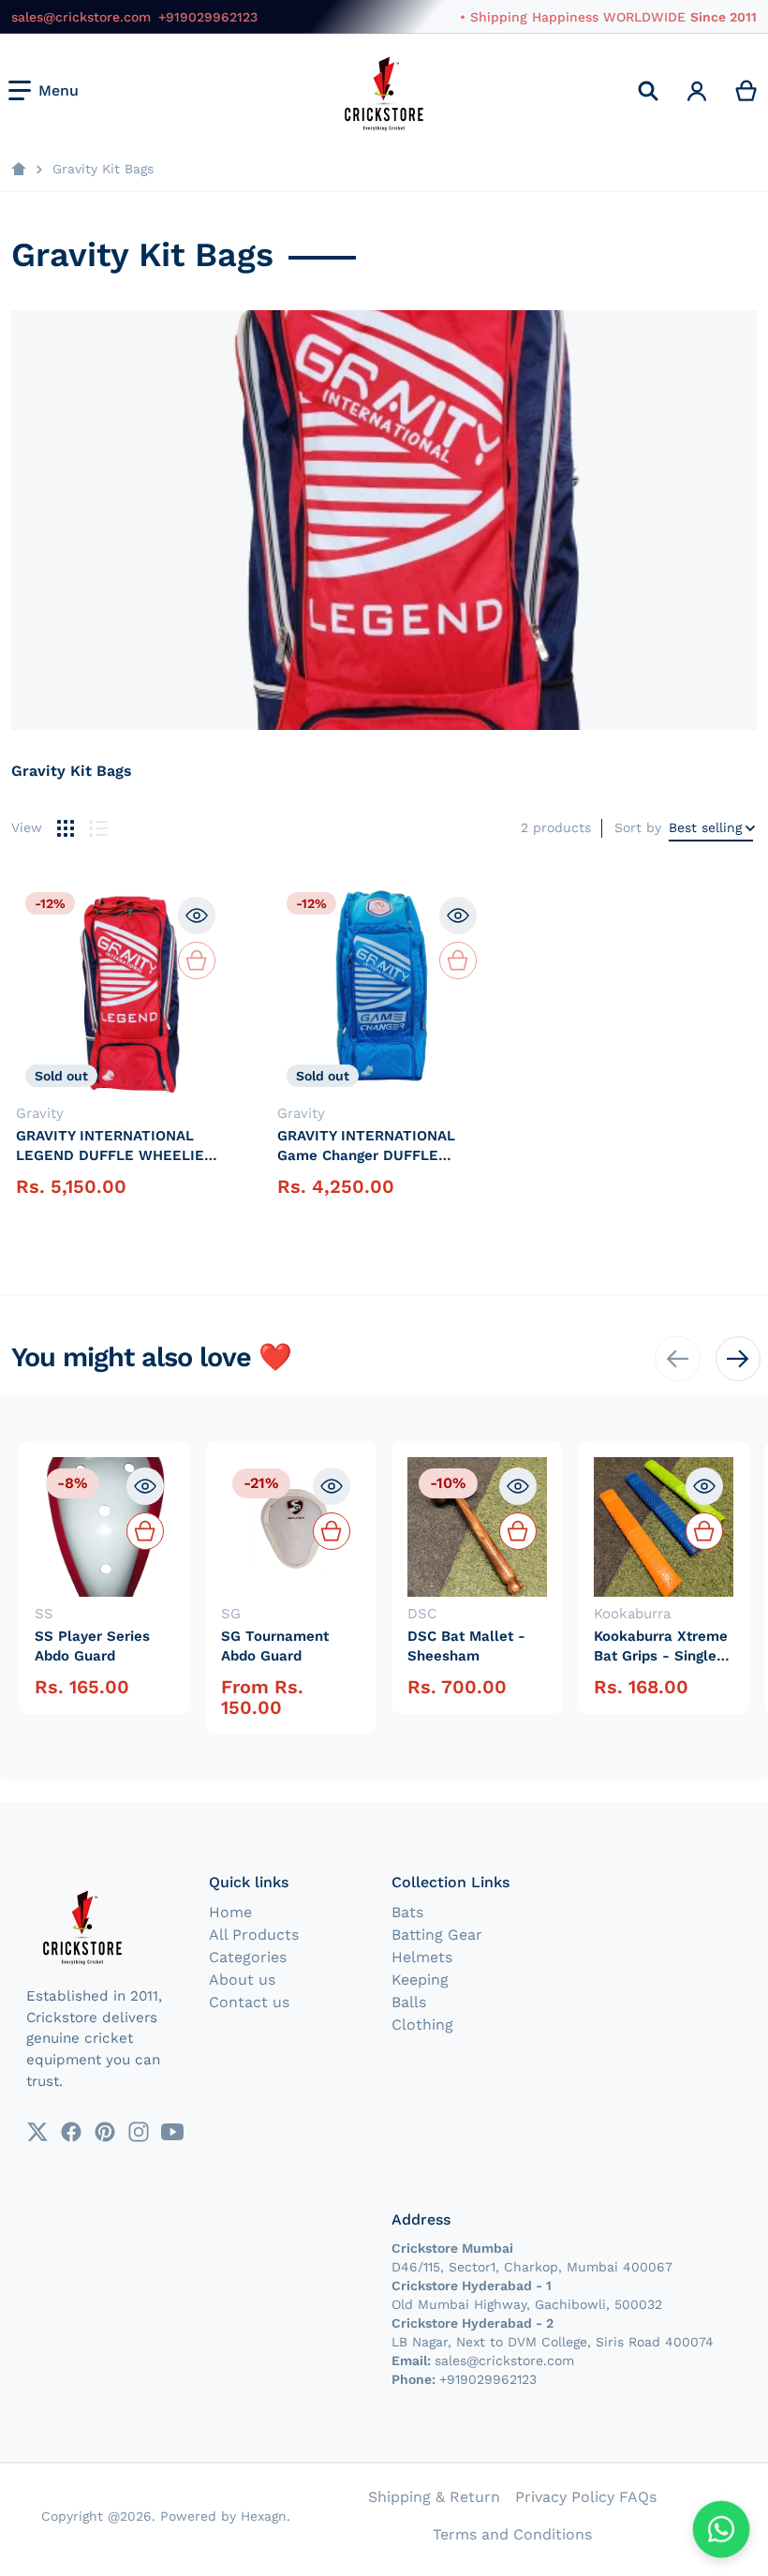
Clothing (422, 2025)
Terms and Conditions (512, 2534)
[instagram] (139, 2132)
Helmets (422, 1957)
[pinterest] (105, 2132)
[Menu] (44, 91)
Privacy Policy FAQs (586, 2497)
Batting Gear (437, 1935)
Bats (407, 1912)
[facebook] (71, 2132)
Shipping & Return (434, 2497)
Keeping (420, 1980)
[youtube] (172, 2132)
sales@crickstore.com (81, 17)
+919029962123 (208, 17)
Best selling (705, 827)
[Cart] (747, 91)
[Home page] (19, 170)
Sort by (638, 827)
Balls (409, 2002)
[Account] (697, 91)
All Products (254, 1935)
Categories (248, 1957)
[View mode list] (98, 828)
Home (230, 1912)
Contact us (249, 2002)
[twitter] (37, 2132)
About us (242, 1980)
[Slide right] (738, 1359)
